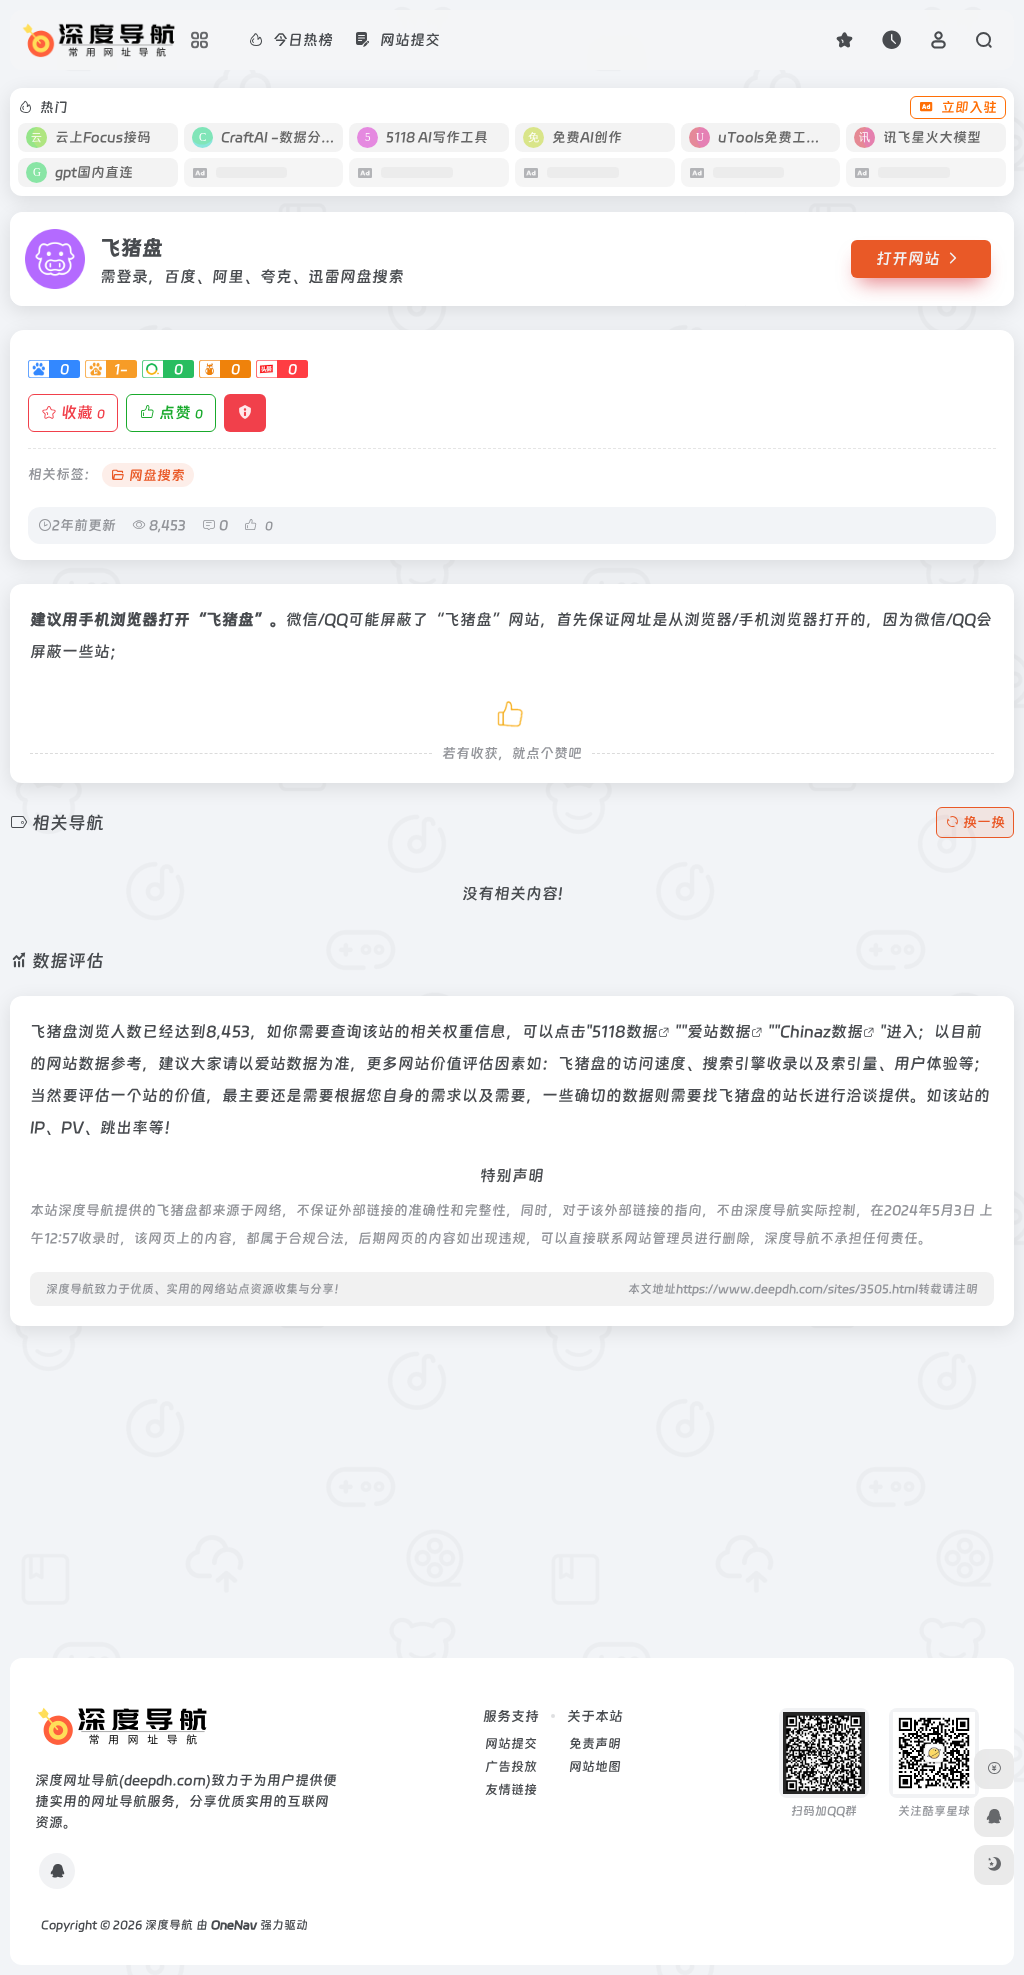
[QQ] (57, 1871)
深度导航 (169, 1925)
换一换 (984, 822)
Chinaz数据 (821, 1031)
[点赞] (512, 710)
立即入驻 (969, 107)
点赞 (181, 412)
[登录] (938, 39)
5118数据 (625, 1031)
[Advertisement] (512, 1482)
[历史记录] (891, 39)
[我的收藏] (844, 39)
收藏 (83, 412)
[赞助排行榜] (994, 1769)
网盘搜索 (157, 475)
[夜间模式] (994, 1865)
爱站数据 (719, 1031)
